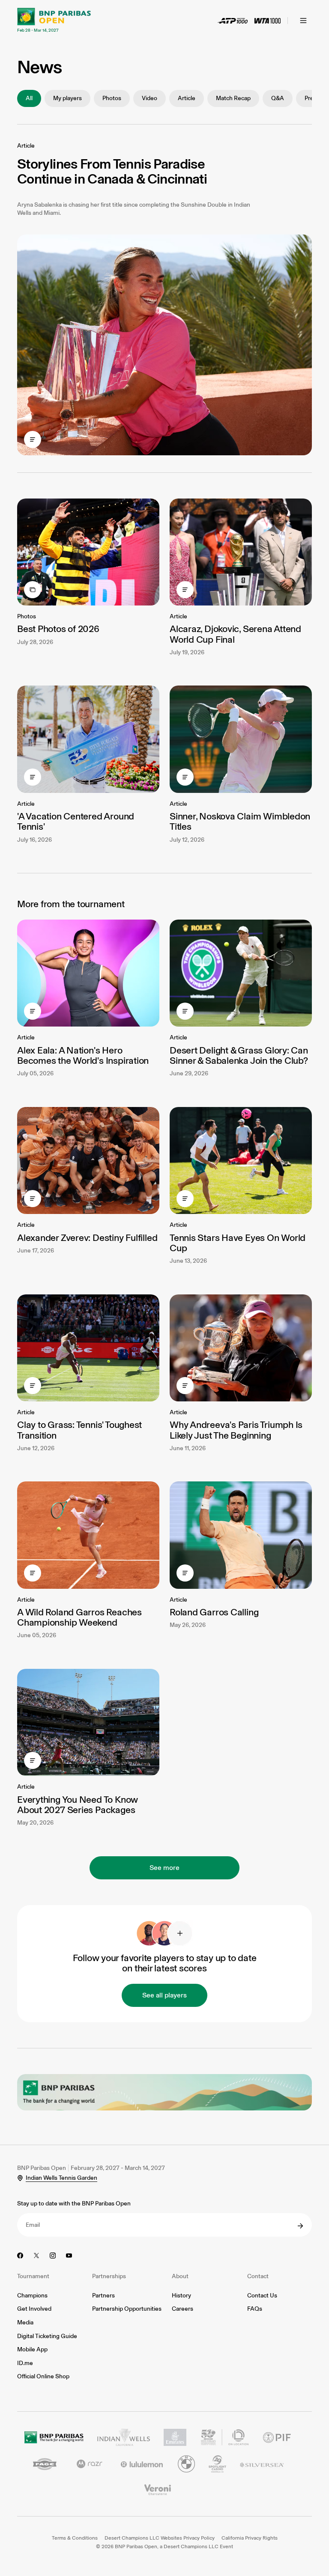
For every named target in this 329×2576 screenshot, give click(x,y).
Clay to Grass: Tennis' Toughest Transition (79, 1430)
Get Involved (34, 2309)
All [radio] (29, 98)
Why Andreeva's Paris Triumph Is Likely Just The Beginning (236, 1430)
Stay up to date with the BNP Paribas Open (74, 2204)
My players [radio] (67, 98)
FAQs (255, 2309)
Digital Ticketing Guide (47, 2336)
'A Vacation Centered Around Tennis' (76, 821)
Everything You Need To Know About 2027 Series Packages (78, 1805)
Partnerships (109, 2276)
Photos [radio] (112, 98)
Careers (182, 2309)
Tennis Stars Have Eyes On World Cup (238, 1243)
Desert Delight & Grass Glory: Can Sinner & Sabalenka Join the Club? (239, 1055)
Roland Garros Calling (214, 1612)
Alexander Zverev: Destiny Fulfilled (87, 1238)
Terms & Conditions (75, 2538)
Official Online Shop (43, 2376)
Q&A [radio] (278, 98)
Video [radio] (150, 98)
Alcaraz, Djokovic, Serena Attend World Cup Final (235, 634)
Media (25, 2322)
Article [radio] (187, 98)
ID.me (25, 2363)
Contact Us (262, 2296)
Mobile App (32, 2349)
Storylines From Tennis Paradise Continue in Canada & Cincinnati (112, 171)
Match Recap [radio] (233, 98)
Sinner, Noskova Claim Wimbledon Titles (240, 821)
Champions (32, 2296)
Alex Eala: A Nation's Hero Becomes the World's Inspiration (83, 1055)
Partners (103, 2296)
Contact (258, 2276)
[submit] (300, 2226)
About (180, 2276)
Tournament (33, 2276)
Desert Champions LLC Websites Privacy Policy (160, 2538)
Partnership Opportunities (127, 2309)
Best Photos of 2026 (58, 629)
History (181, 2296)
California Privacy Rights (250, 2538)
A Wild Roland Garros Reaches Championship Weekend (79, 1617)
